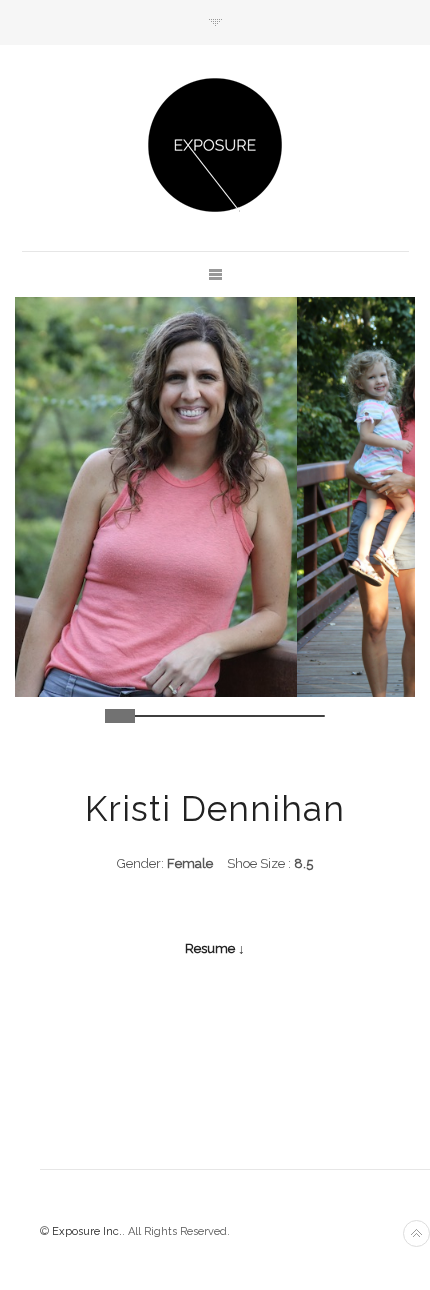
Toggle (215, 22)
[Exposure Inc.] (215, 145)
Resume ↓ (215, 948)
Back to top (416, 1233)
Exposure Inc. (87, 1231)
